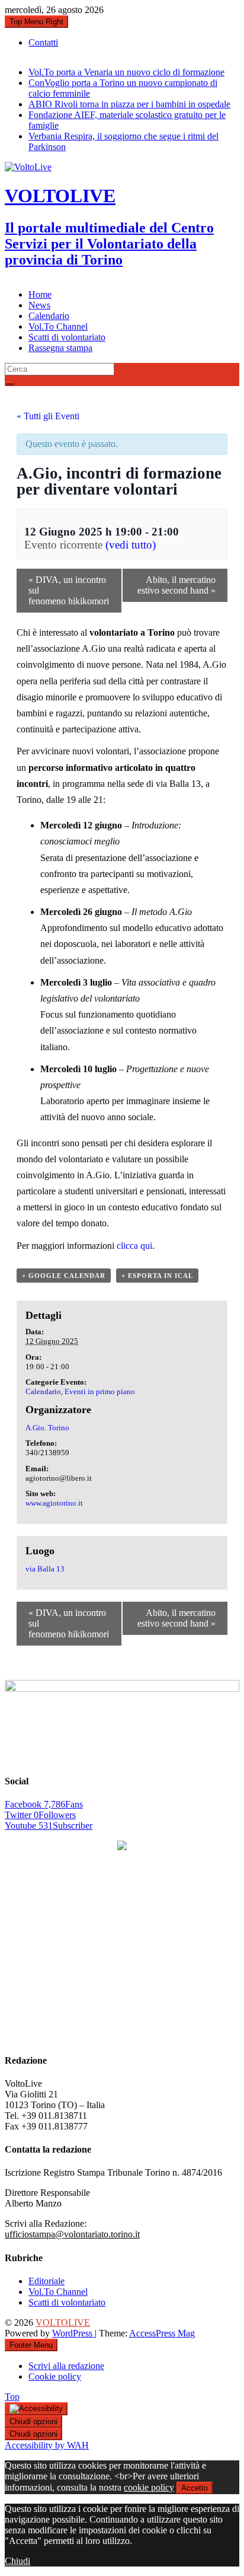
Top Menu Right (36, 22)
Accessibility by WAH (47, 2445)
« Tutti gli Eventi (48, 416)
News (39, 305)
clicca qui (134, 1246)
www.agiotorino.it (54, 1503)
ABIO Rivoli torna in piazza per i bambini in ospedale (129, 104)
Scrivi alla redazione (66, 2366)
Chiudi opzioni (33, 2422)
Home (40, 294)
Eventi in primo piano (100, 1391)
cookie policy (149, 2487)
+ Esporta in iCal (157, 1276)
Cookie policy (55, 2376)
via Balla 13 (45, 1569)
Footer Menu (31, 2345)
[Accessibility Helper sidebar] (36, 2409)
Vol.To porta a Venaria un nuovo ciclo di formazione (126, 72)
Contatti (43, 42)
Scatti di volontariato (67, 337)
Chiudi (17, 2561)
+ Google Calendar (64, 1276)
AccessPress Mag (162, 2333)
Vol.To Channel (58, 326)
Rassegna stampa (60, 348)
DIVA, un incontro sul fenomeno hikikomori (69, 590)
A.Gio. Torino (47, 1428)
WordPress (73, 2333)
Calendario (49, 316)
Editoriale (46, 2281)
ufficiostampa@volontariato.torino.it (72, 2234)
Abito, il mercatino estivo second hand (176, 585)
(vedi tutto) (131, 545)
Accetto (195, 2488)
